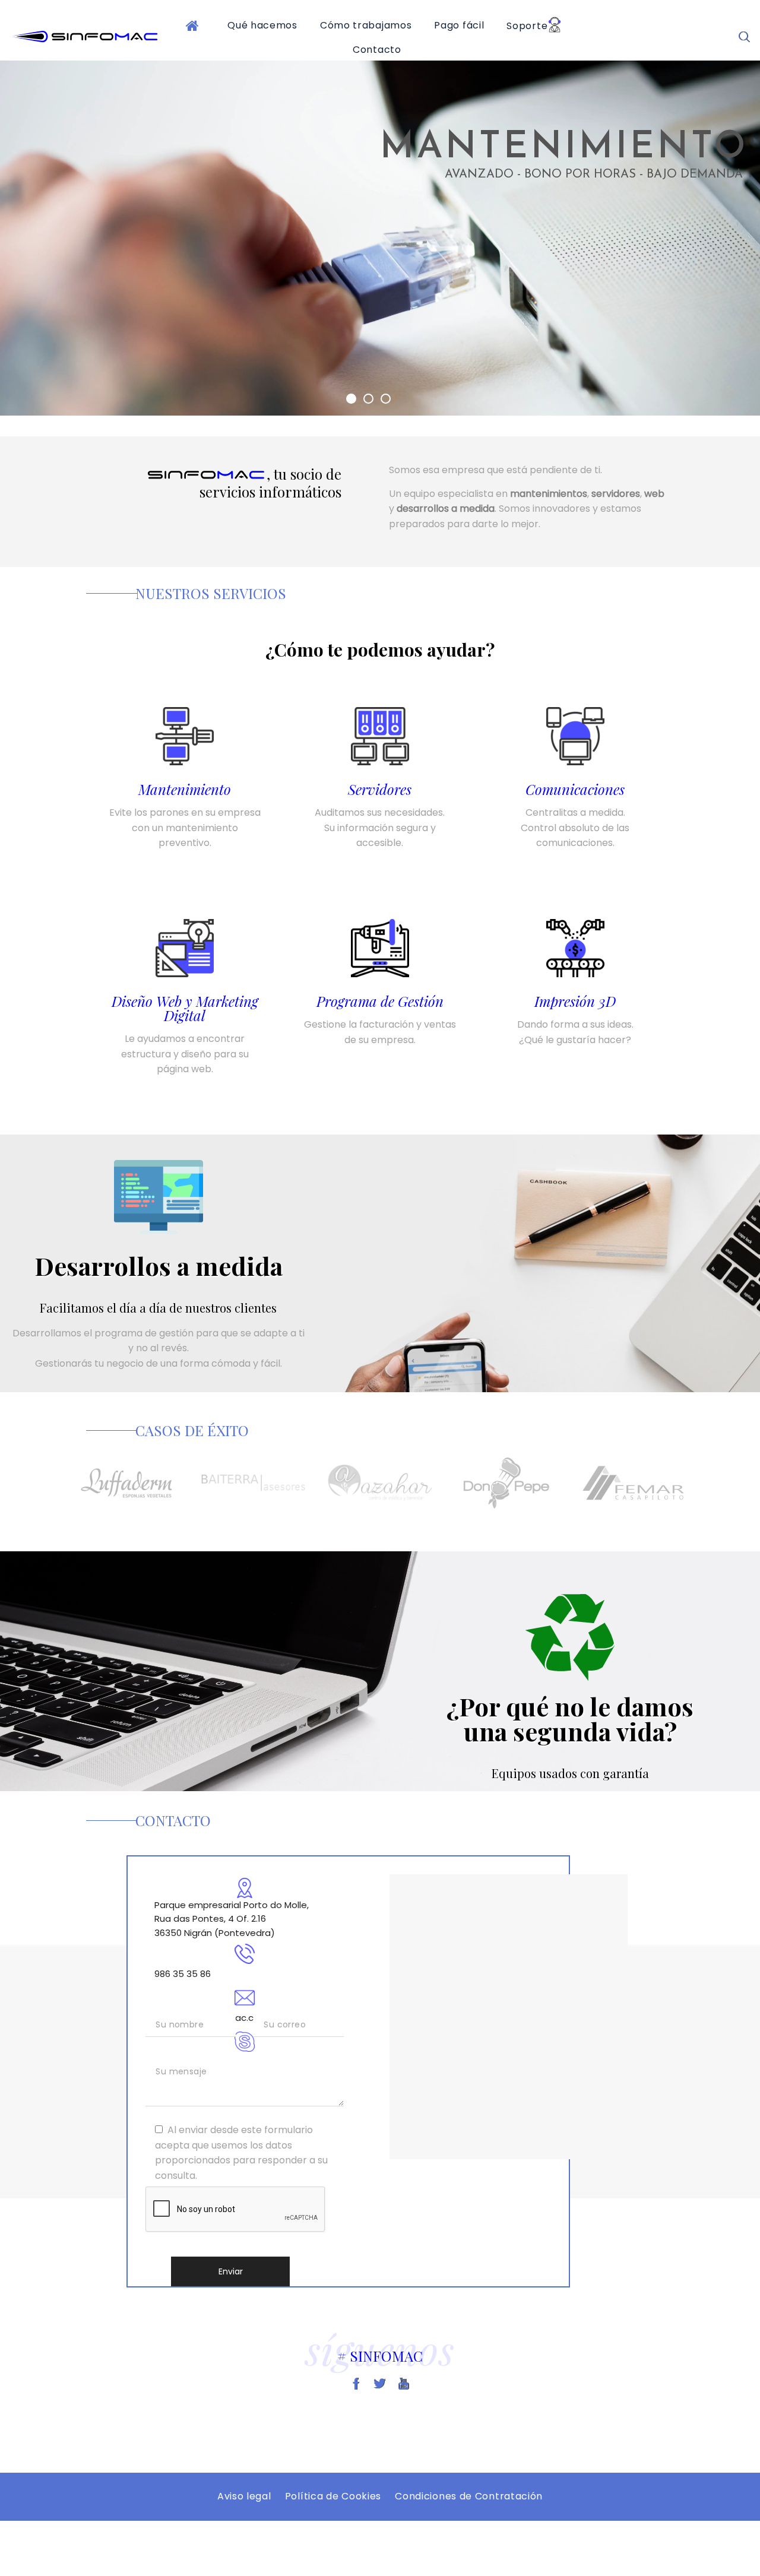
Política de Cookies (333, 2496)
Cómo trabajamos (366, 25)
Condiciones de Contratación (469, 2496)
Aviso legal (244, 2496)
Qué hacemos (262, 25)
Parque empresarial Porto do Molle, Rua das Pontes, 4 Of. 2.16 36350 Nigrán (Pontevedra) (232, 1919)
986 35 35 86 (183, 1974)
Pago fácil (459, 25)
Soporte (527, 26)
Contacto (377, 50)
